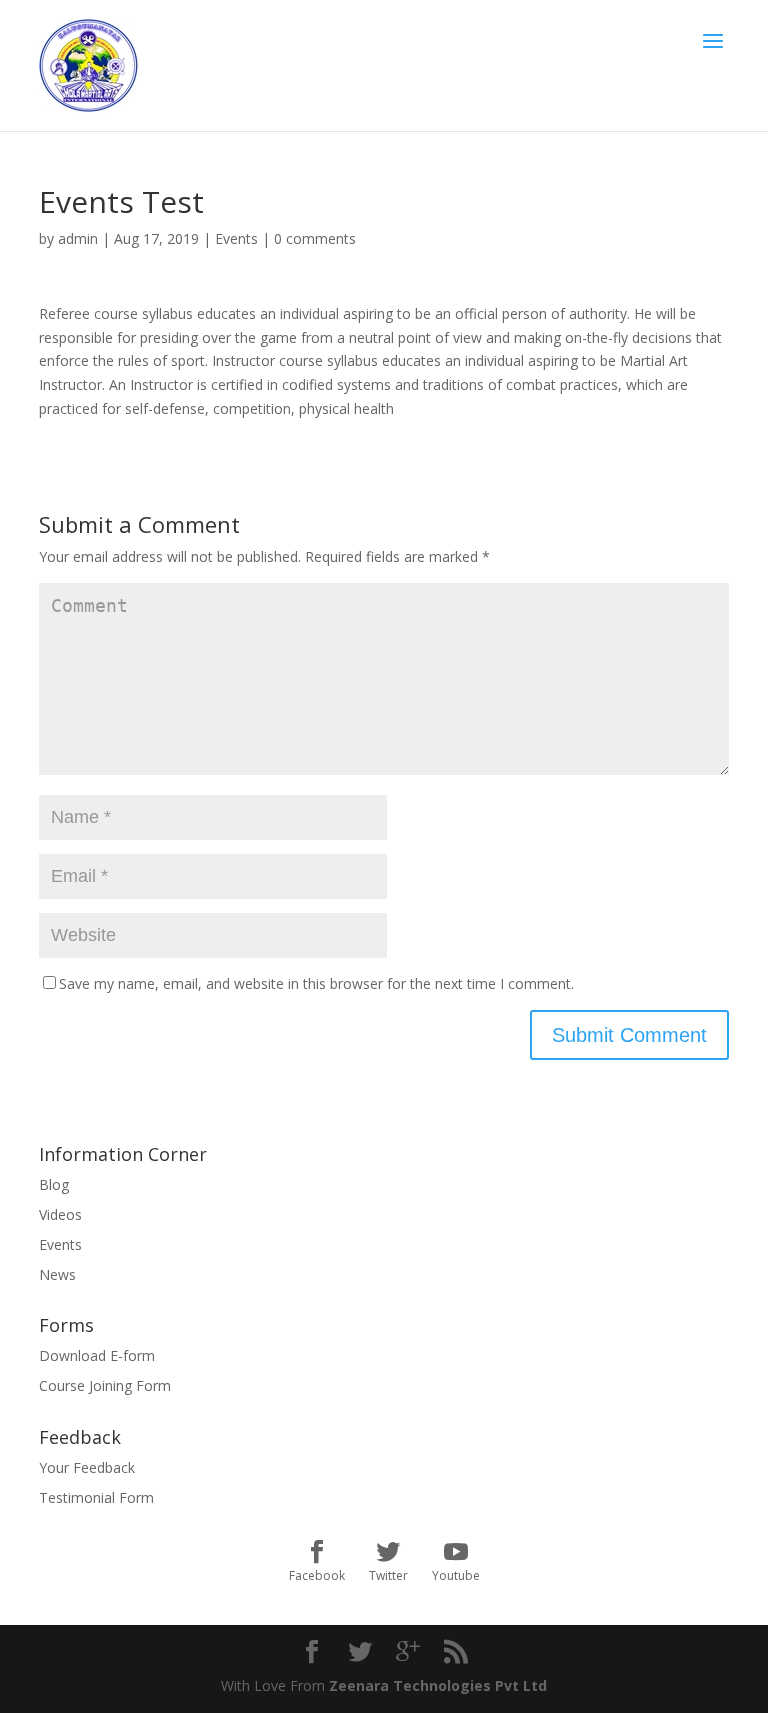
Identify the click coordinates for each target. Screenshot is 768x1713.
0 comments (315, 238)
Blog (54, 1184)
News (57, 1274)
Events (236, 238)
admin (78, 238)
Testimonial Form (96, 1497)
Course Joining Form (105, 1385)
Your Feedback (87, 1467)
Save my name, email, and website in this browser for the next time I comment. (316, 983)
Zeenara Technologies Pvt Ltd (438, 1685)
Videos (60, 1214)
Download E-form (97, 1355)
